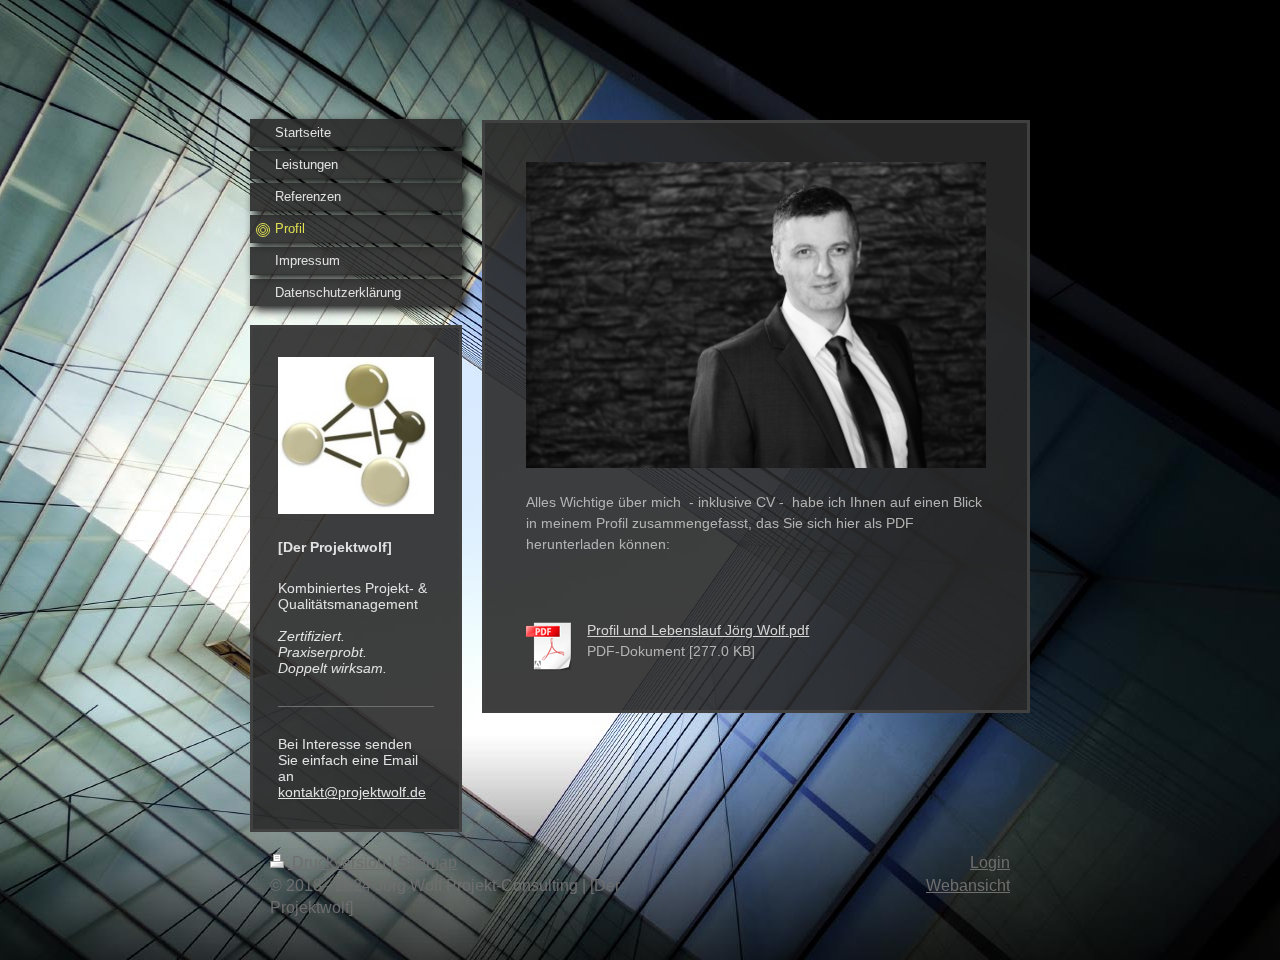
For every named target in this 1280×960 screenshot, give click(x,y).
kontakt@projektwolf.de (352, 792)
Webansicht (968, 885)
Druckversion (339, 862)
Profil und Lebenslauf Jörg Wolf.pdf (698, 630)
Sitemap (427, 862)
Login (990, 862)
